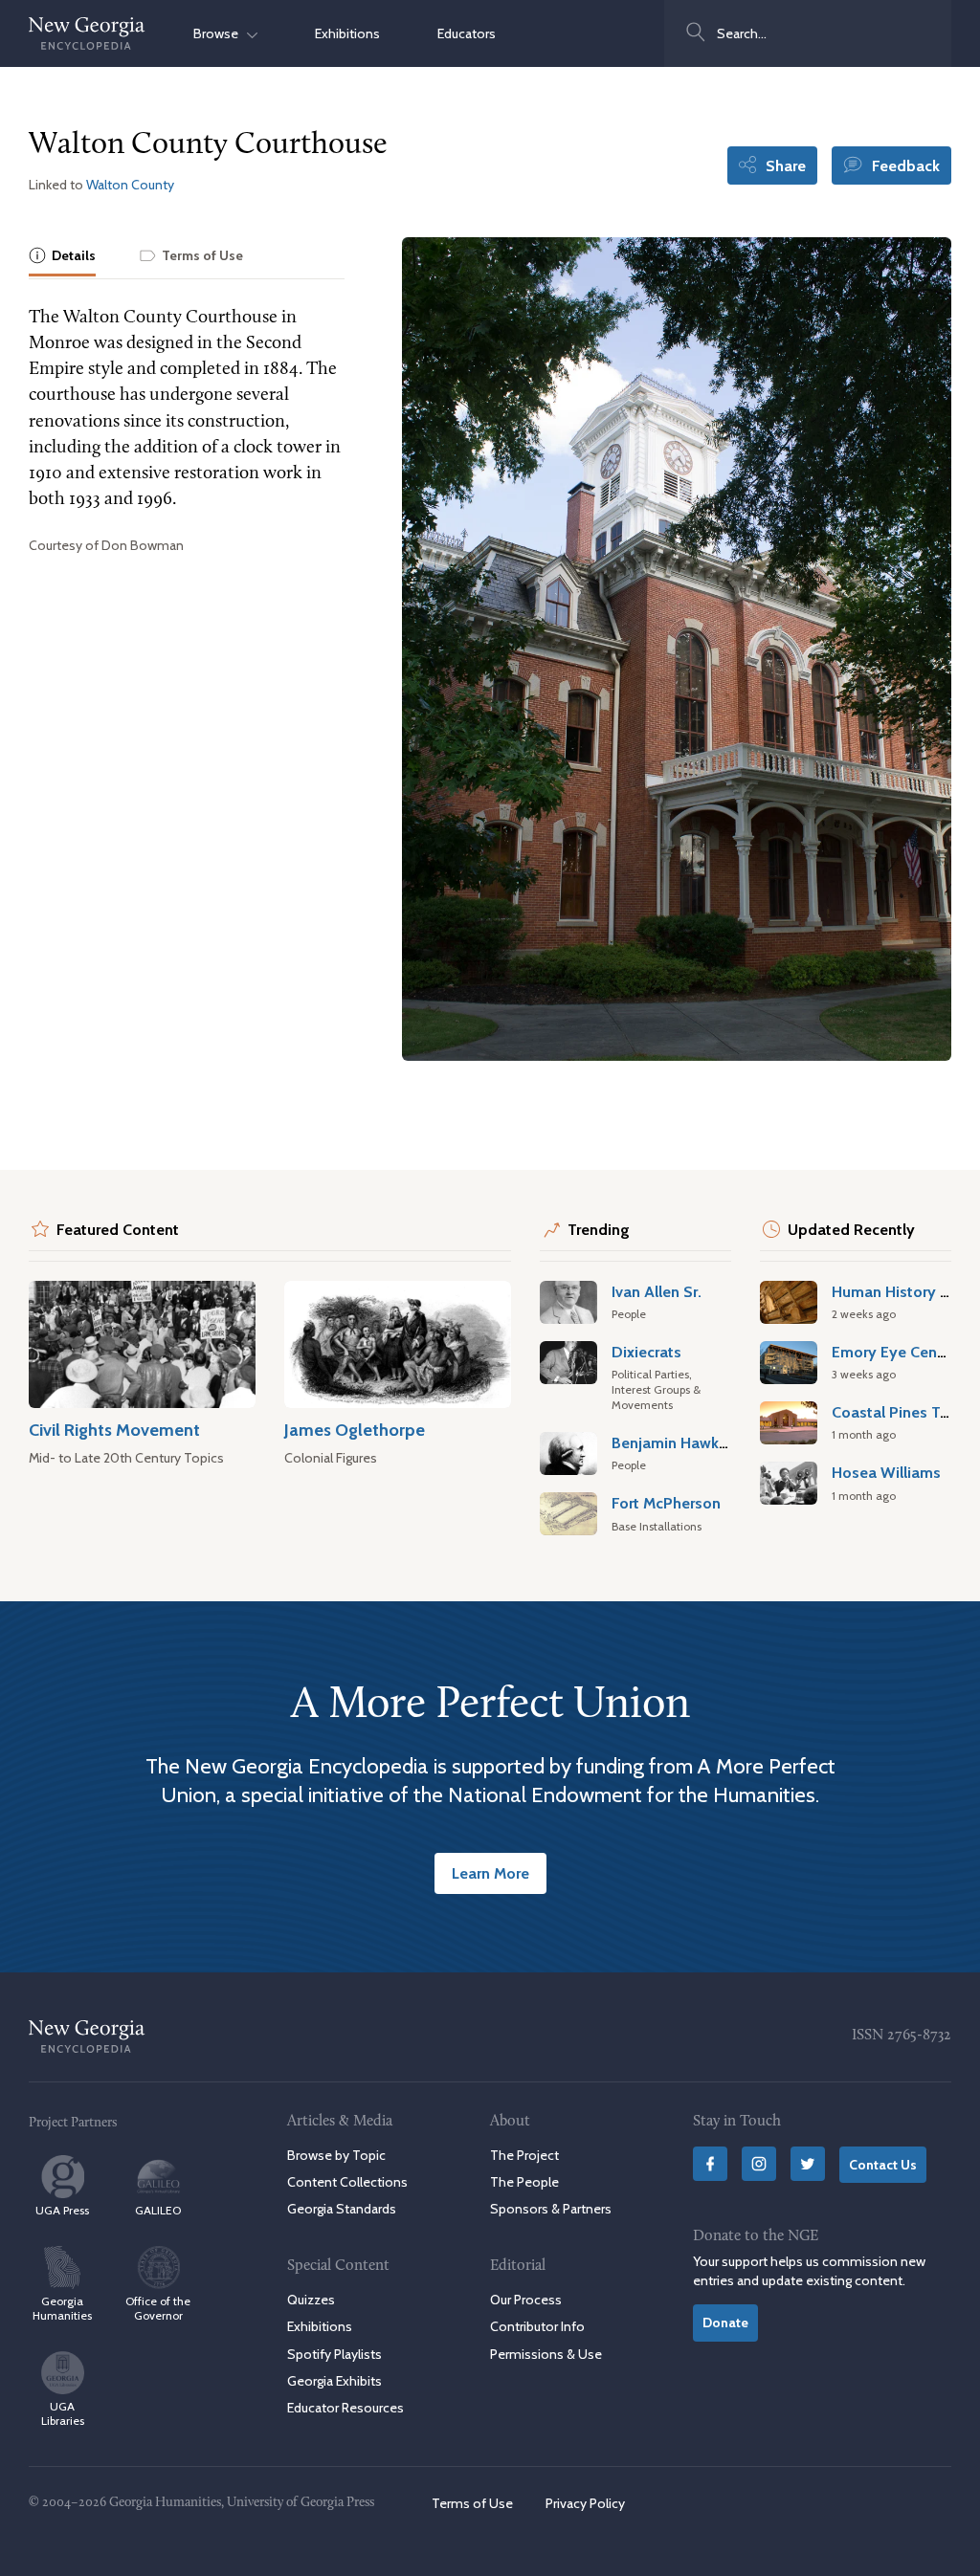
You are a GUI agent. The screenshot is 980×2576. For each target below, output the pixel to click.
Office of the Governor (158, 2308)
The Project (524, 2155)
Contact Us (883, 2165)
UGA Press (62, 2210)
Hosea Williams (886, 1472)
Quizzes (311, 2300)
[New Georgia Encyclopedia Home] (87, 33)
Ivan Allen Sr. (657, 1291)
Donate (725, 2323)
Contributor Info (537, 2326)
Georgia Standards (342, 2209)
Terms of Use (472, 2503)
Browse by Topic (336, 2155)
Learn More (490, 1873)
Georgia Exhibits (334, 2381)
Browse (220, 33)
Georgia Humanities (62, 2308)
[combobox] (808, 33)
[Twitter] (808, 2164)
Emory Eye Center (894, 1352)
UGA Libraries (63, 2413)
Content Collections (347, 2182)
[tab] (62, 257)
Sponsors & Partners (551, 2209)
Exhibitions (347, 33)
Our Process (526, 2300)
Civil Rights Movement (114, 1430)
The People (524, 2182)
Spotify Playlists (334, 2354)
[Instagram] (759, 2164)
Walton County (130, 185)
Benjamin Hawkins (675, 1442)
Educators (467, 33)
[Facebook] (710, 2164)
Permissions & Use (546, 2354)
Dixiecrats (646, 1352)
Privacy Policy (585, 2503)
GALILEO (158, 2210)
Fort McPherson (666, 1503)
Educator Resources (345, 2408)
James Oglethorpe (355, 1430)
